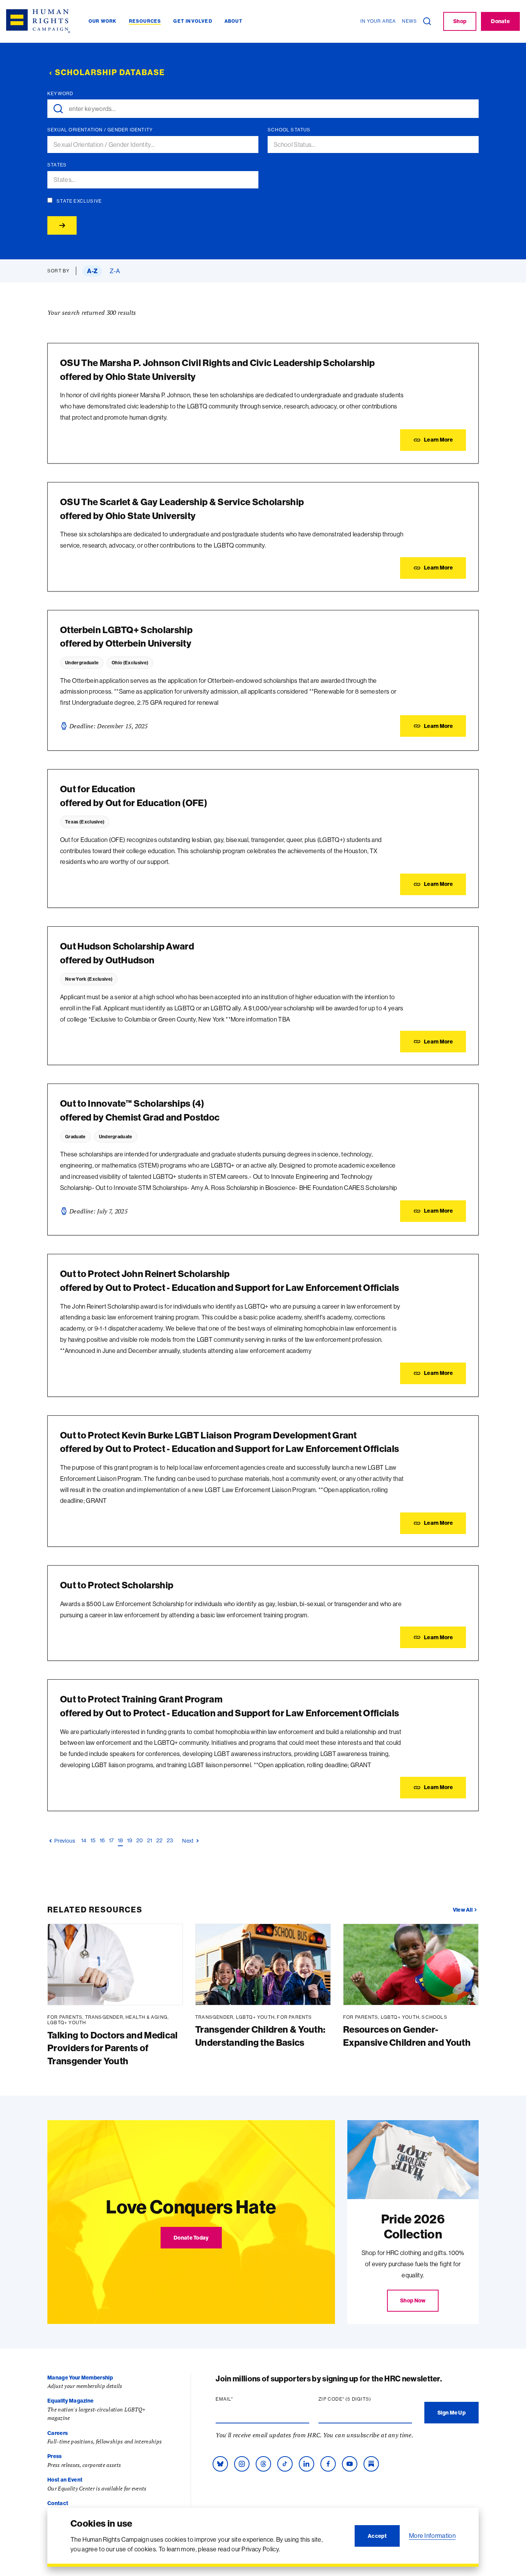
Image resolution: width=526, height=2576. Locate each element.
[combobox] (156, 145)
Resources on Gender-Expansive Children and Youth (407, 2036)
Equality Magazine (70, 2401)
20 (140, 1840)
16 (102, 1840)
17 (111, 1840)
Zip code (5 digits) (360, 2399)
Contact (58, 2503)
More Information (432, 2536)
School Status (289, 130)
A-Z (92, 271)
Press (55, 2456)
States (57, 165)
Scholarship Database (110, 72)
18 (121, 1840)
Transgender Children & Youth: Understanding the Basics (260, 2036)
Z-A (115, 271)
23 (170, 1840)
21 (150, 1840)
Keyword (60, 94)
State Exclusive (79, 201)
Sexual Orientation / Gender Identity (100, 130)
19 (130, 1840)
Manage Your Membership (80, 2378)
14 (84, 1840)
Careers (58, 2433)
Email (239, 2399)
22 (160, 1840)
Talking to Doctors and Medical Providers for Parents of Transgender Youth (113, 2048)
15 (93, 1840)
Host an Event (65, 2480)
